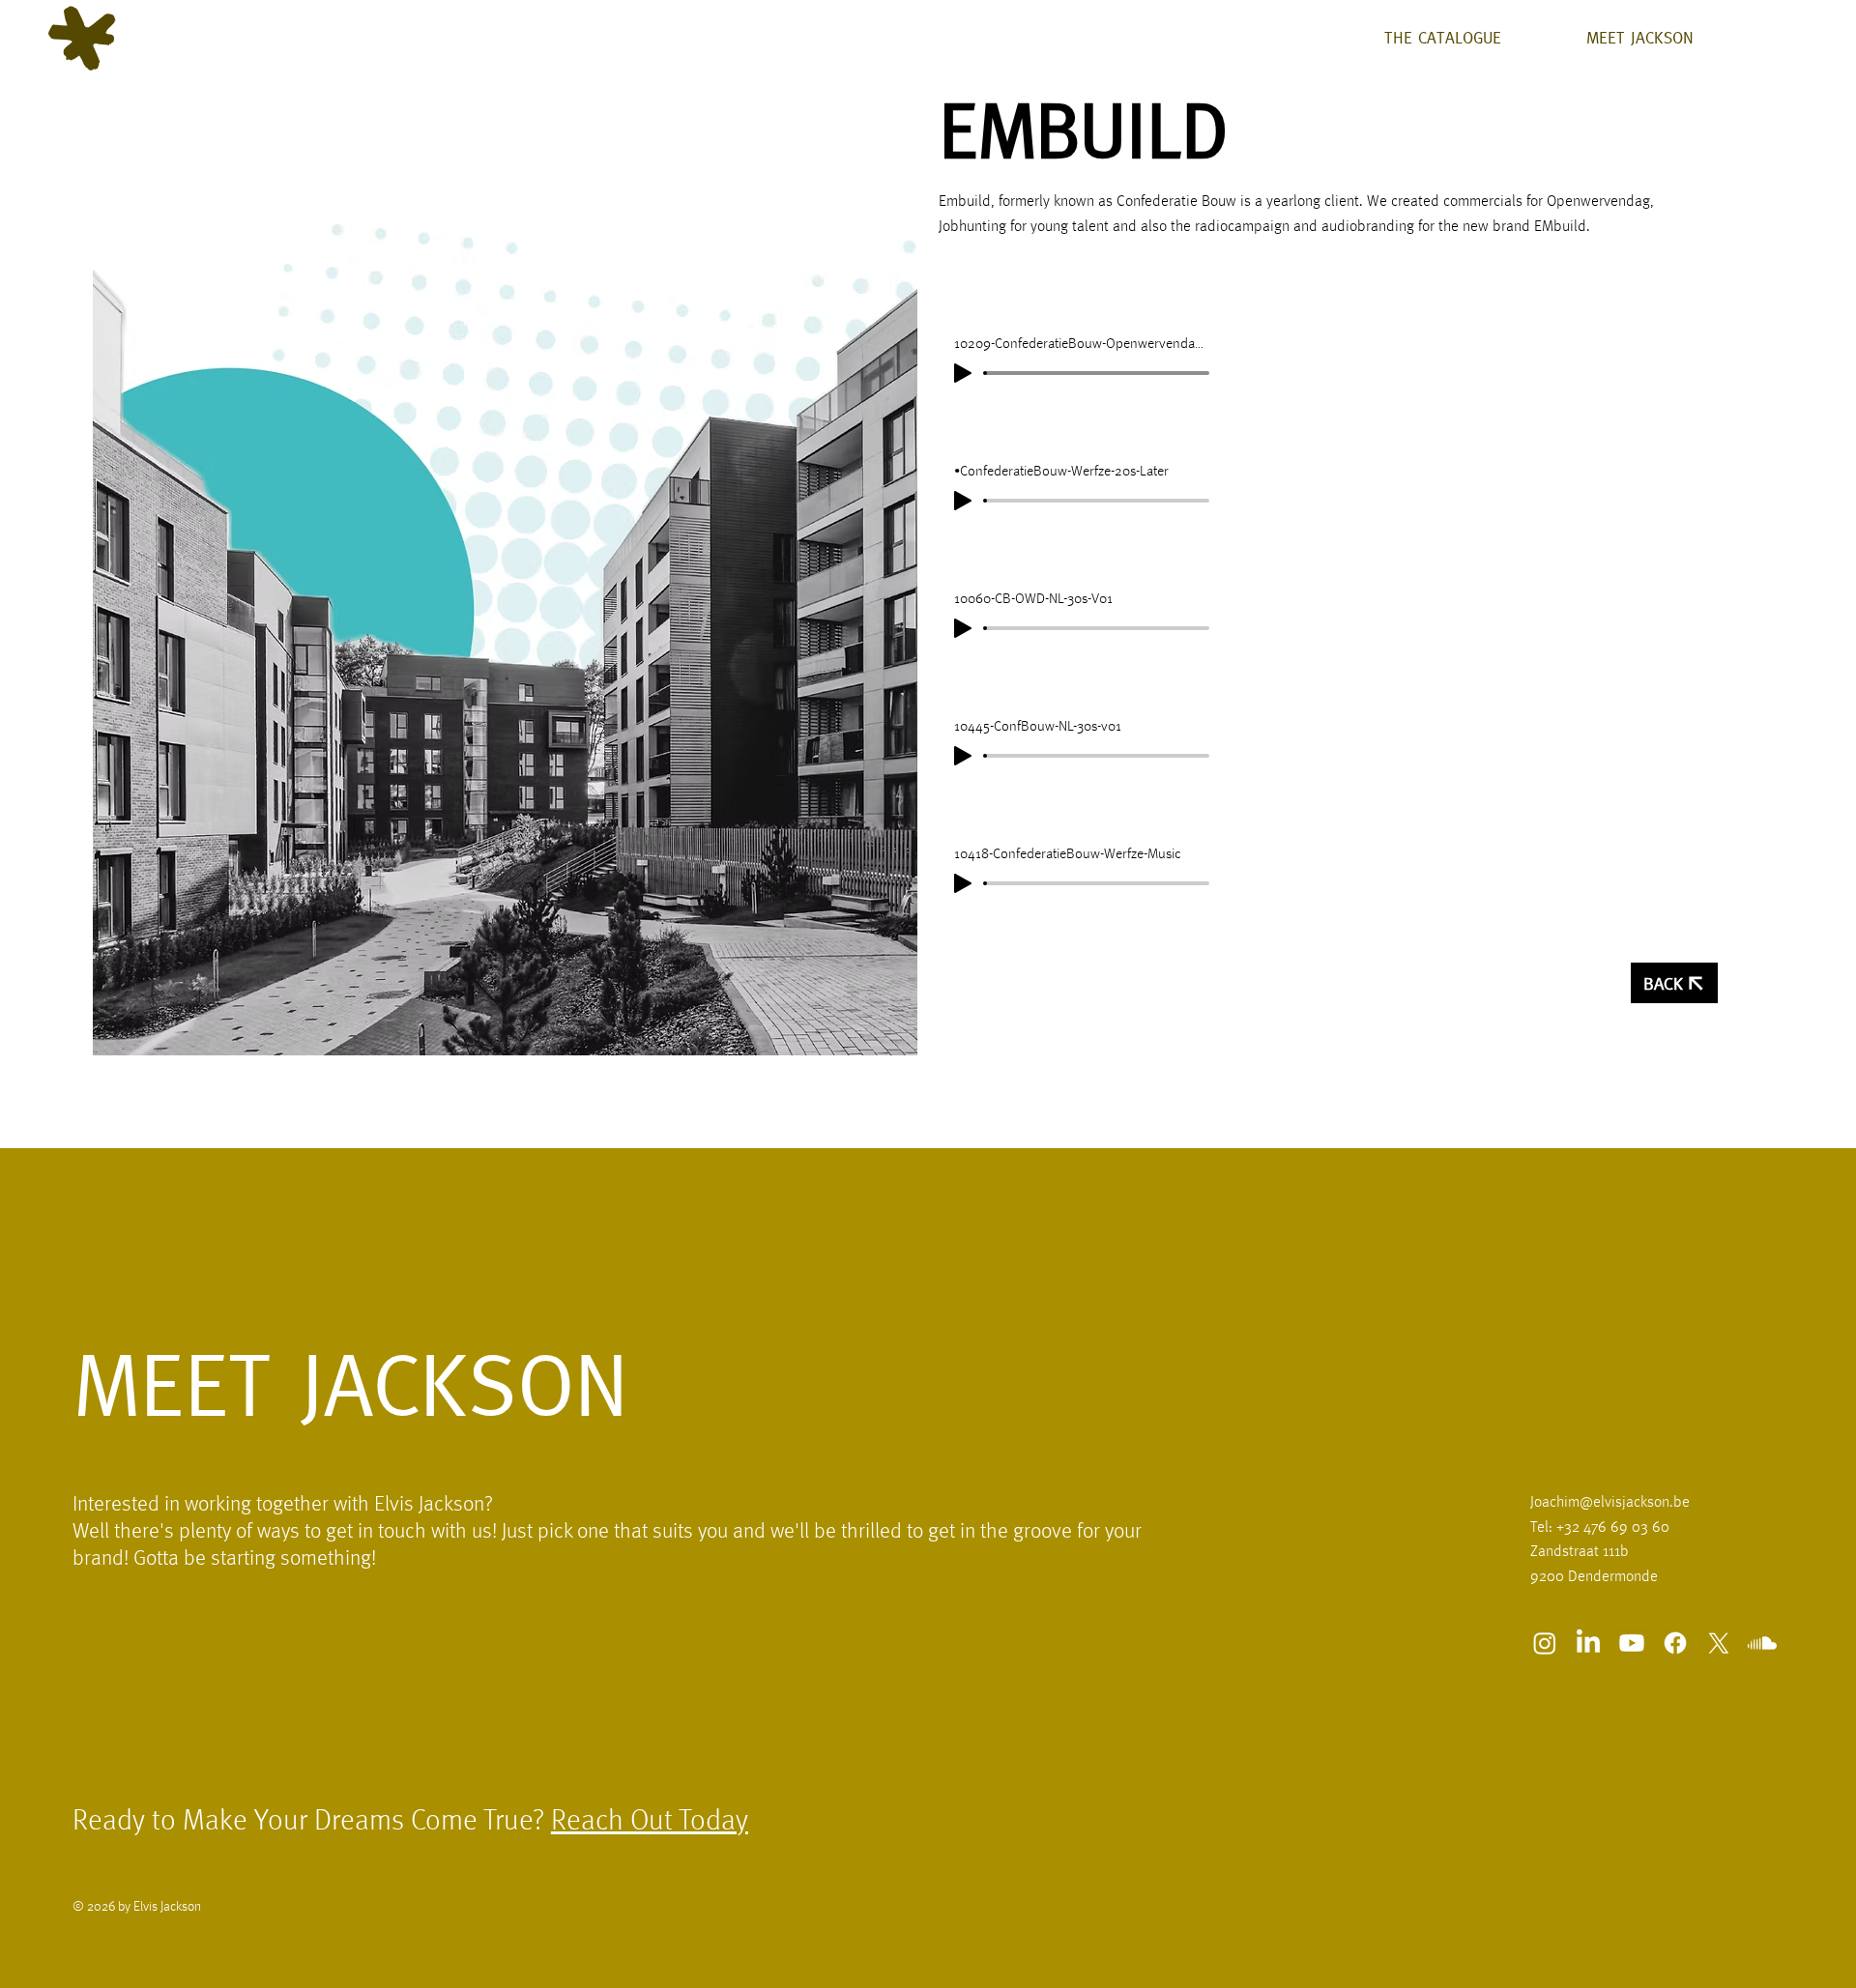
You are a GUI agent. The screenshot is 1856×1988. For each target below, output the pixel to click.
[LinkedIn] (1588, 1643)
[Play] (963, 373)
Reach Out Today (650, 1822)
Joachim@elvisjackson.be (1610, 1503)
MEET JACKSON (350, 1384)
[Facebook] (1675, 1643)
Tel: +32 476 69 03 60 (1600, 1528)
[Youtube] (1632, 1643)
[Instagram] (1545, 1643)
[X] (1719, 1643)
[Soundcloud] (1762, 1643)
